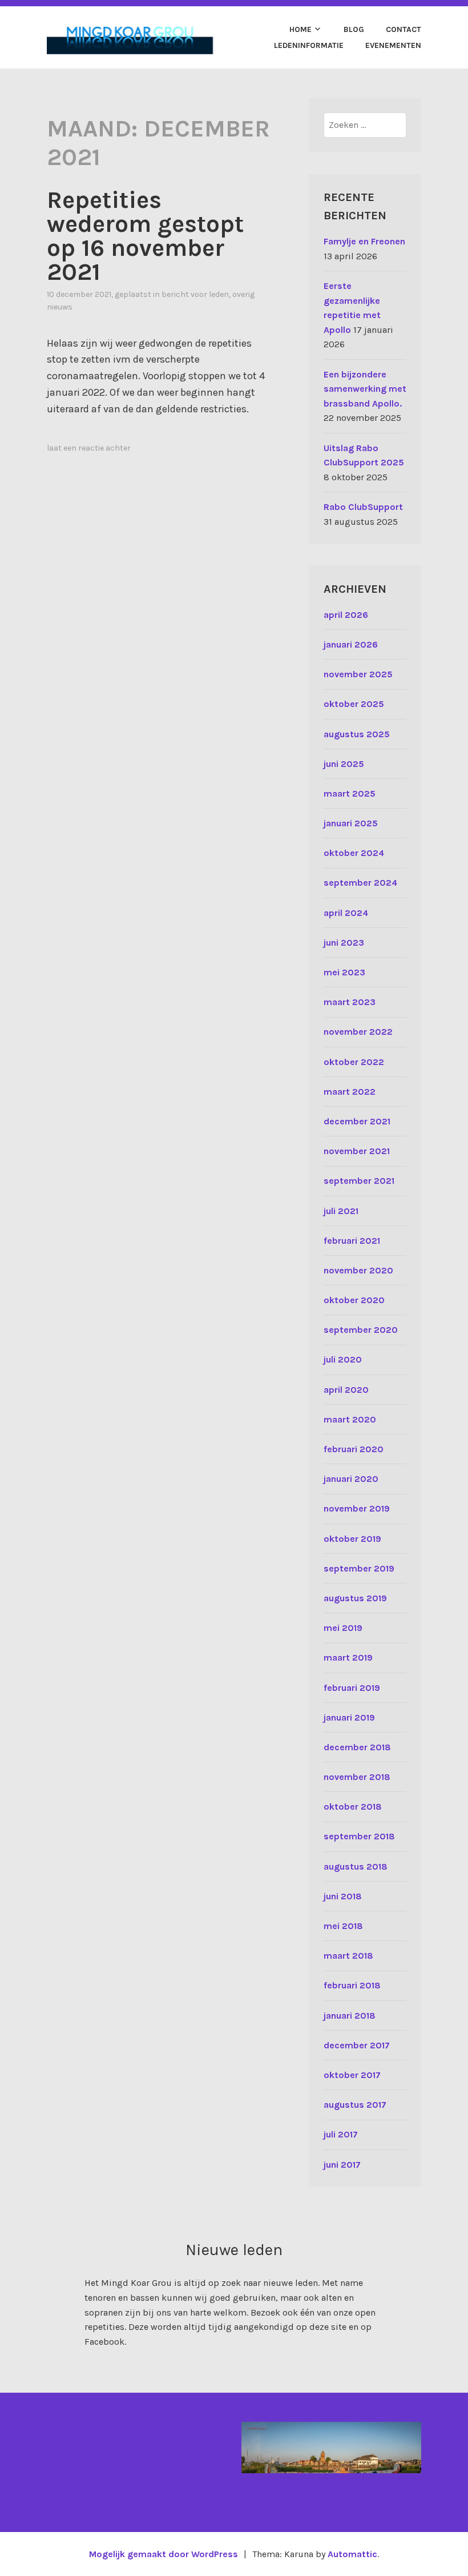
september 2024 (360, 883)
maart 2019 (348, 1657)
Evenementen (393, 45)
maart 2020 (350, 1419)
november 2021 (357, 1151)
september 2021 (359, 1181)
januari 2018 (350, 2016)
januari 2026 (351, 644)
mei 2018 (343, 1926)
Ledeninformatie (309, 45)
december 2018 (357, 1747)
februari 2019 (352, 1688)
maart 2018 (348, 1956)
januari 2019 (349, 1717)
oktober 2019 (352, 1539)
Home (300, 29)
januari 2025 (351, 823)
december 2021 (357, 1121)
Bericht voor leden (195, 294)
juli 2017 (341, 2134)
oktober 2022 (354, 1062)
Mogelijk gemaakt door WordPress (164, 2554)
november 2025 (358, 674)
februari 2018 (352, 1985)
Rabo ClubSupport (363, 507)
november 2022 (358, 1032)
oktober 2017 (352, 2075)
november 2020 (358, 1270)
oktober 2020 (354, 1300)
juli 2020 (343, 1359)
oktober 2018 (353, 1807)
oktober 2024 (354, 853)
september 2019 (359, 1568)
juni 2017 (342, 2165)
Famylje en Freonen (364, 241)
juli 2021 (341, 1211)
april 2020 (346, 1390)
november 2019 (357, 1508)
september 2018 (359, 1836)
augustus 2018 (356, 1866)
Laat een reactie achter (89, 448)
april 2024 (346, 913)
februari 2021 (352, 1241)
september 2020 (361, 1330)
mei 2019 (343, 1628)
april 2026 (346, 615)
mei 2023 (344, 972)
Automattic (352, 2554)
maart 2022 (350, 1092)
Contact (404, 29)
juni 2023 (344, 943)
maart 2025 (350, 793)
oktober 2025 (354, 704)
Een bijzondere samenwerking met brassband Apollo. (365, 389)
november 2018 (357, 1777)
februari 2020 (354, 1449)
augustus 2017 (355, 2105)
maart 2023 (350, 1002)
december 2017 (357, 2045)
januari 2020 (351, 1479)
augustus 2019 (355, 1598)
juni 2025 (344, 764)
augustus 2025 (357, 734)
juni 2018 (343, 1896)
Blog (354, 29)
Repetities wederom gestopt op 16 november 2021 (145, 236)
